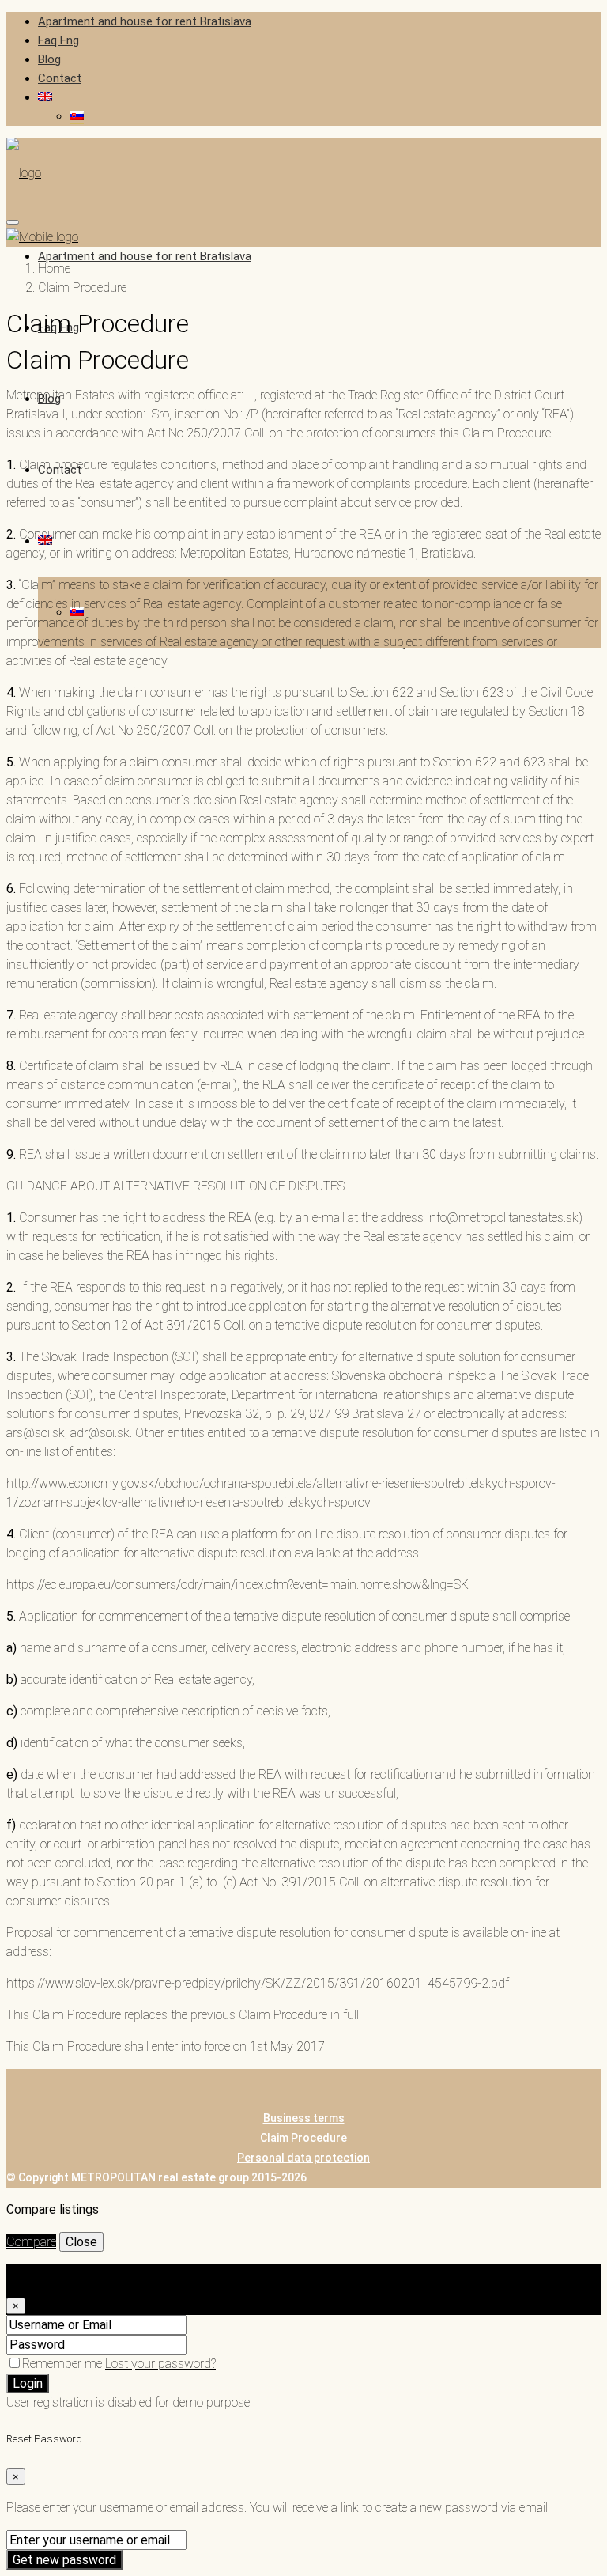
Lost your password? (160, 2364)
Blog (49, 59)
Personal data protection (303, 2158)
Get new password (64, 2560)
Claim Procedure (303, 2138)
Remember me (64, 2364)
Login (28, 2383)
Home (54, 269)
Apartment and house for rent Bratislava (145, 21)
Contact (60, 78)
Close (81, 2242)
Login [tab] (53, 2273)
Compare (31, 2242)
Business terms (304, 2118)
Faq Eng (58, 40)
